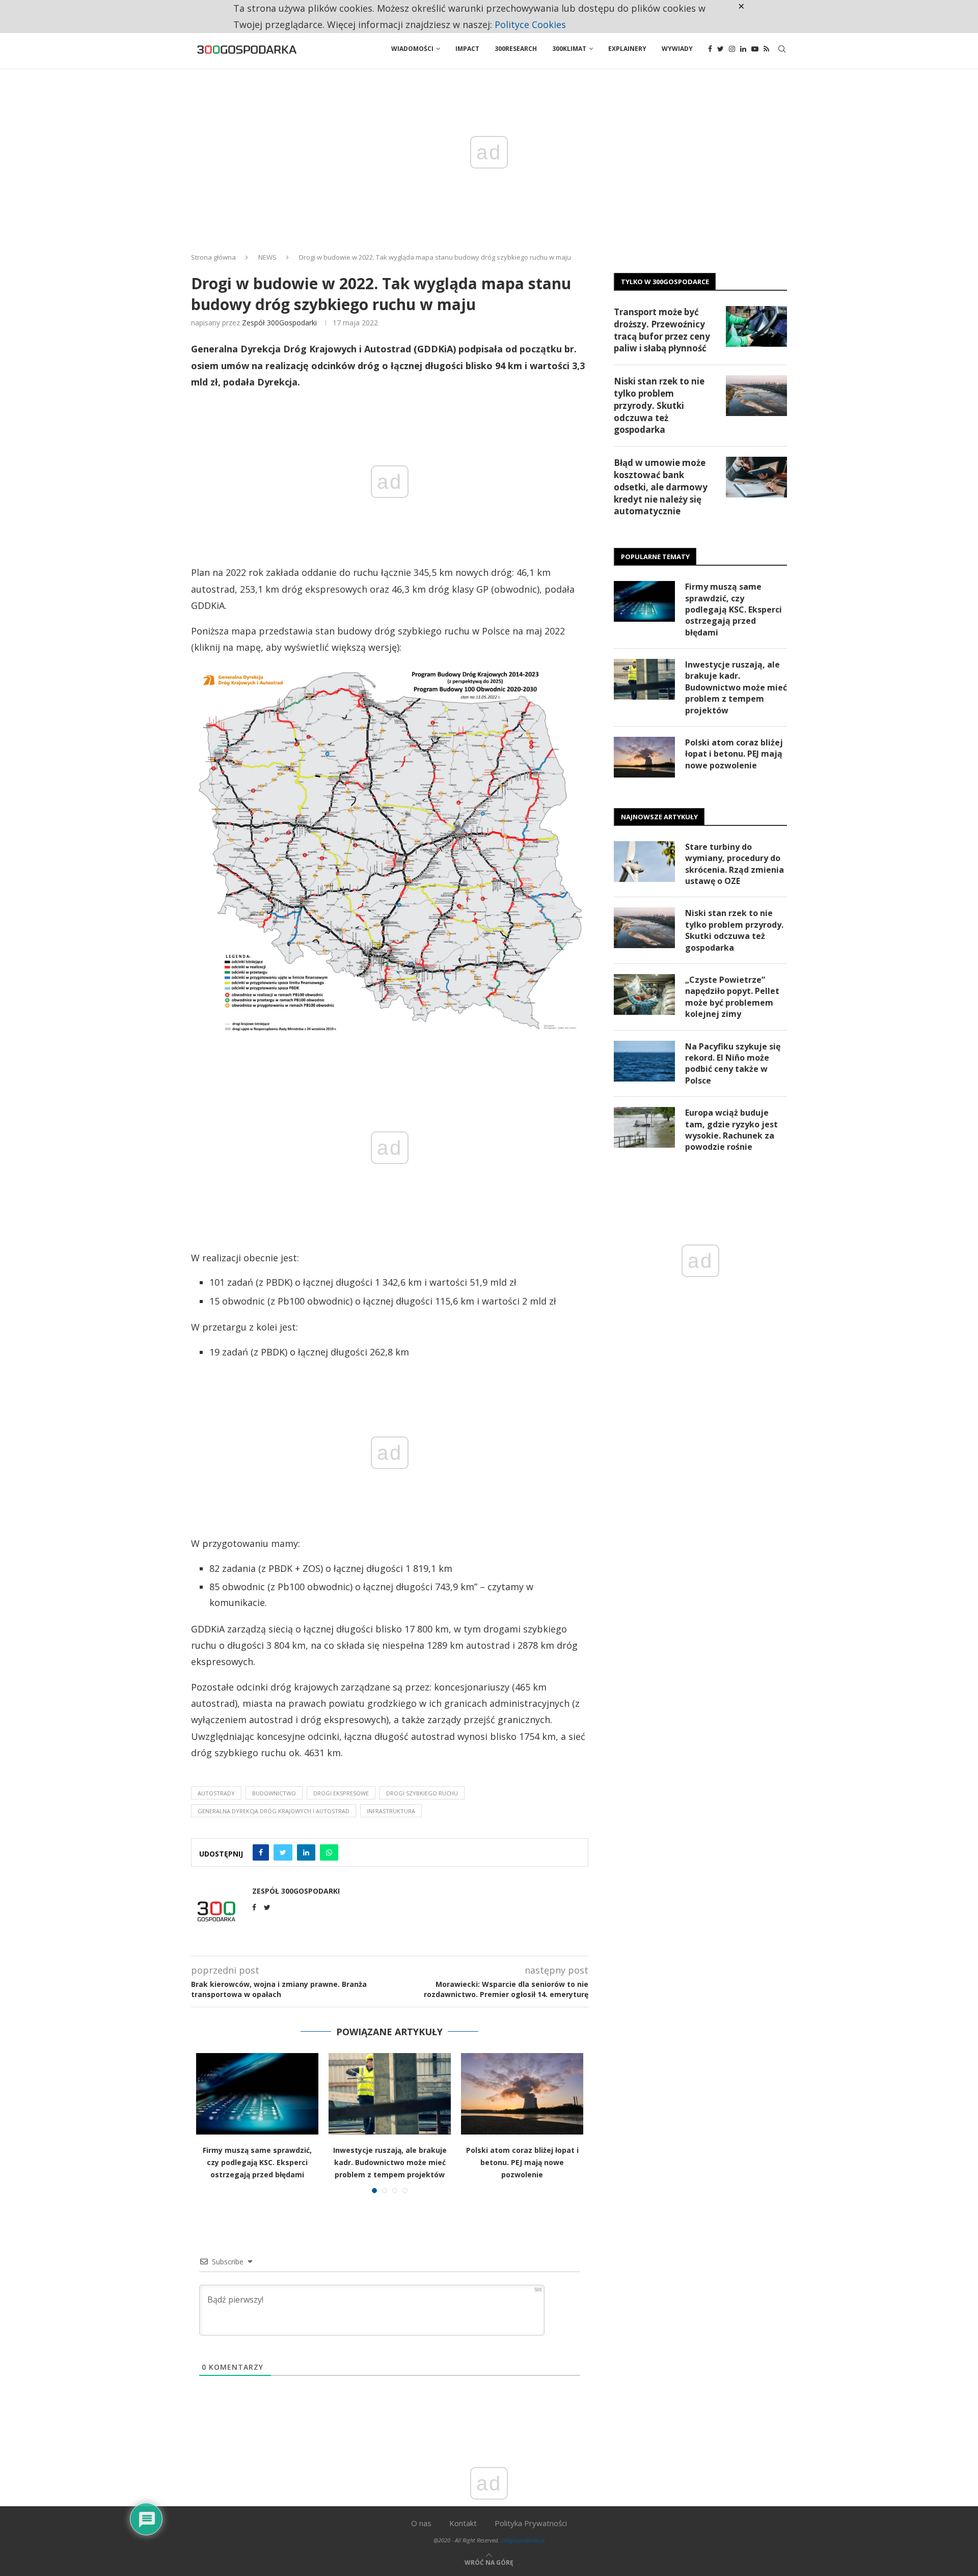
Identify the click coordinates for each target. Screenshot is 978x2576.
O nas (421, 2523)
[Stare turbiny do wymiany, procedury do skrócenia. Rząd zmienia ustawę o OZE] (644, 862)
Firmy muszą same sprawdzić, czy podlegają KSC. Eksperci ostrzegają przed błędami (257, 2162)
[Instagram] (732, 49)
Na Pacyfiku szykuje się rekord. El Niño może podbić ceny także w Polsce (733, 1063)
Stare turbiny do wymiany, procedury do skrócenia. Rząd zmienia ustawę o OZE (735, 864)
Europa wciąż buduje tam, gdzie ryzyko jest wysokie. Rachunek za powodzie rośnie (731, 1130)
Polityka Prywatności (531, 2523)
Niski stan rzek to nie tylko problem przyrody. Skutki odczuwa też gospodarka (659, 405)
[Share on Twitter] (283, 1852)
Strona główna (213, 257)
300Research (516, 49)
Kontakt (463, 2523)
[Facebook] (710, 49)
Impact (467, 49)
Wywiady (677, 49)
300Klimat (569, 49)
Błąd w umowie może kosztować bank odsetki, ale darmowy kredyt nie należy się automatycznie (661, 487)
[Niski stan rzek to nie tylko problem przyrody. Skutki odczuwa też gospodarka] (756, 396)
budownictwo (274, 1793)
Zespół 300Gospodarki (279, 323)
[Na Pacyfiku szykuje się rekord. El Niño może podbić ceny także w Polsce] (644, 1061)
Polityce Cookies (530, 24)
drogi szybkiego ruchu (422, 1793)
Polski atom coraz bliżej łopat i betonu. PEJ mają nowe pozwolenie (522, 2162)
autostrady (216, 1793)
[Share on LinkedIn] (306, 1852)
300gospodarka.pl (523, 2540)
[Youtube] (755, 49)
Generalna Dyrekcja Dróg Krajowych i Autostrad (274, 1811)
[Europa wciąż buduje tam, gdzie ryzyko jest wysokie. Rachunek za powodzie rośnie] (644, 1127)
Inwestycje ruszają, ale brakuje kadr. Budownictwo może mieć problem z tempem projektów (390, 2162)
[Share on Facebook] (261, 1852)
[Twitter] (721, 49)
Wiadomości (412, 49)
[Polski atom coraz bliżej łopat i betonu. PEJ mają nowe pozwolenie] (522, 2094)
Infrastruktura (391, 1811)
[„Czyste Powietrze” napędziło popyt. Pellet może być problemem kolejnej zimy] (644, 994)
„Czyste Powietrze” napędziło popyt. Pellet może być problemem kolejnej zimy (732, 997)
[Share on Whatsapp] (329, 1852)
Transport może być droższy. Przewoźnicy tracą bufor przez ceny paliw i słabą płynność (662, 330)
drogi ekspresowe (341, 1793)
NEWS (267, 257)
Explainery (627, 49)
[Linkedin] (743, 49)
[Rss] (766, 49)
